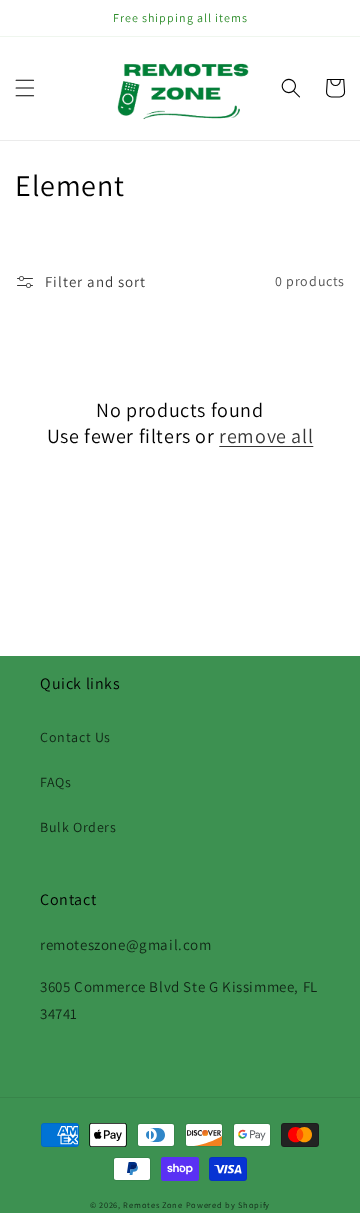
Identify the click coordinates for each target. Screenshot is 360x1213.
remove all (266, 436)
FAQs (55, 782)
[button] (25, 88)
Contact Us (75, 737)
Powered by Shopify (228, 1204)
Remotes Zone (152, 1204)
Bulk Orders (78, 827)
